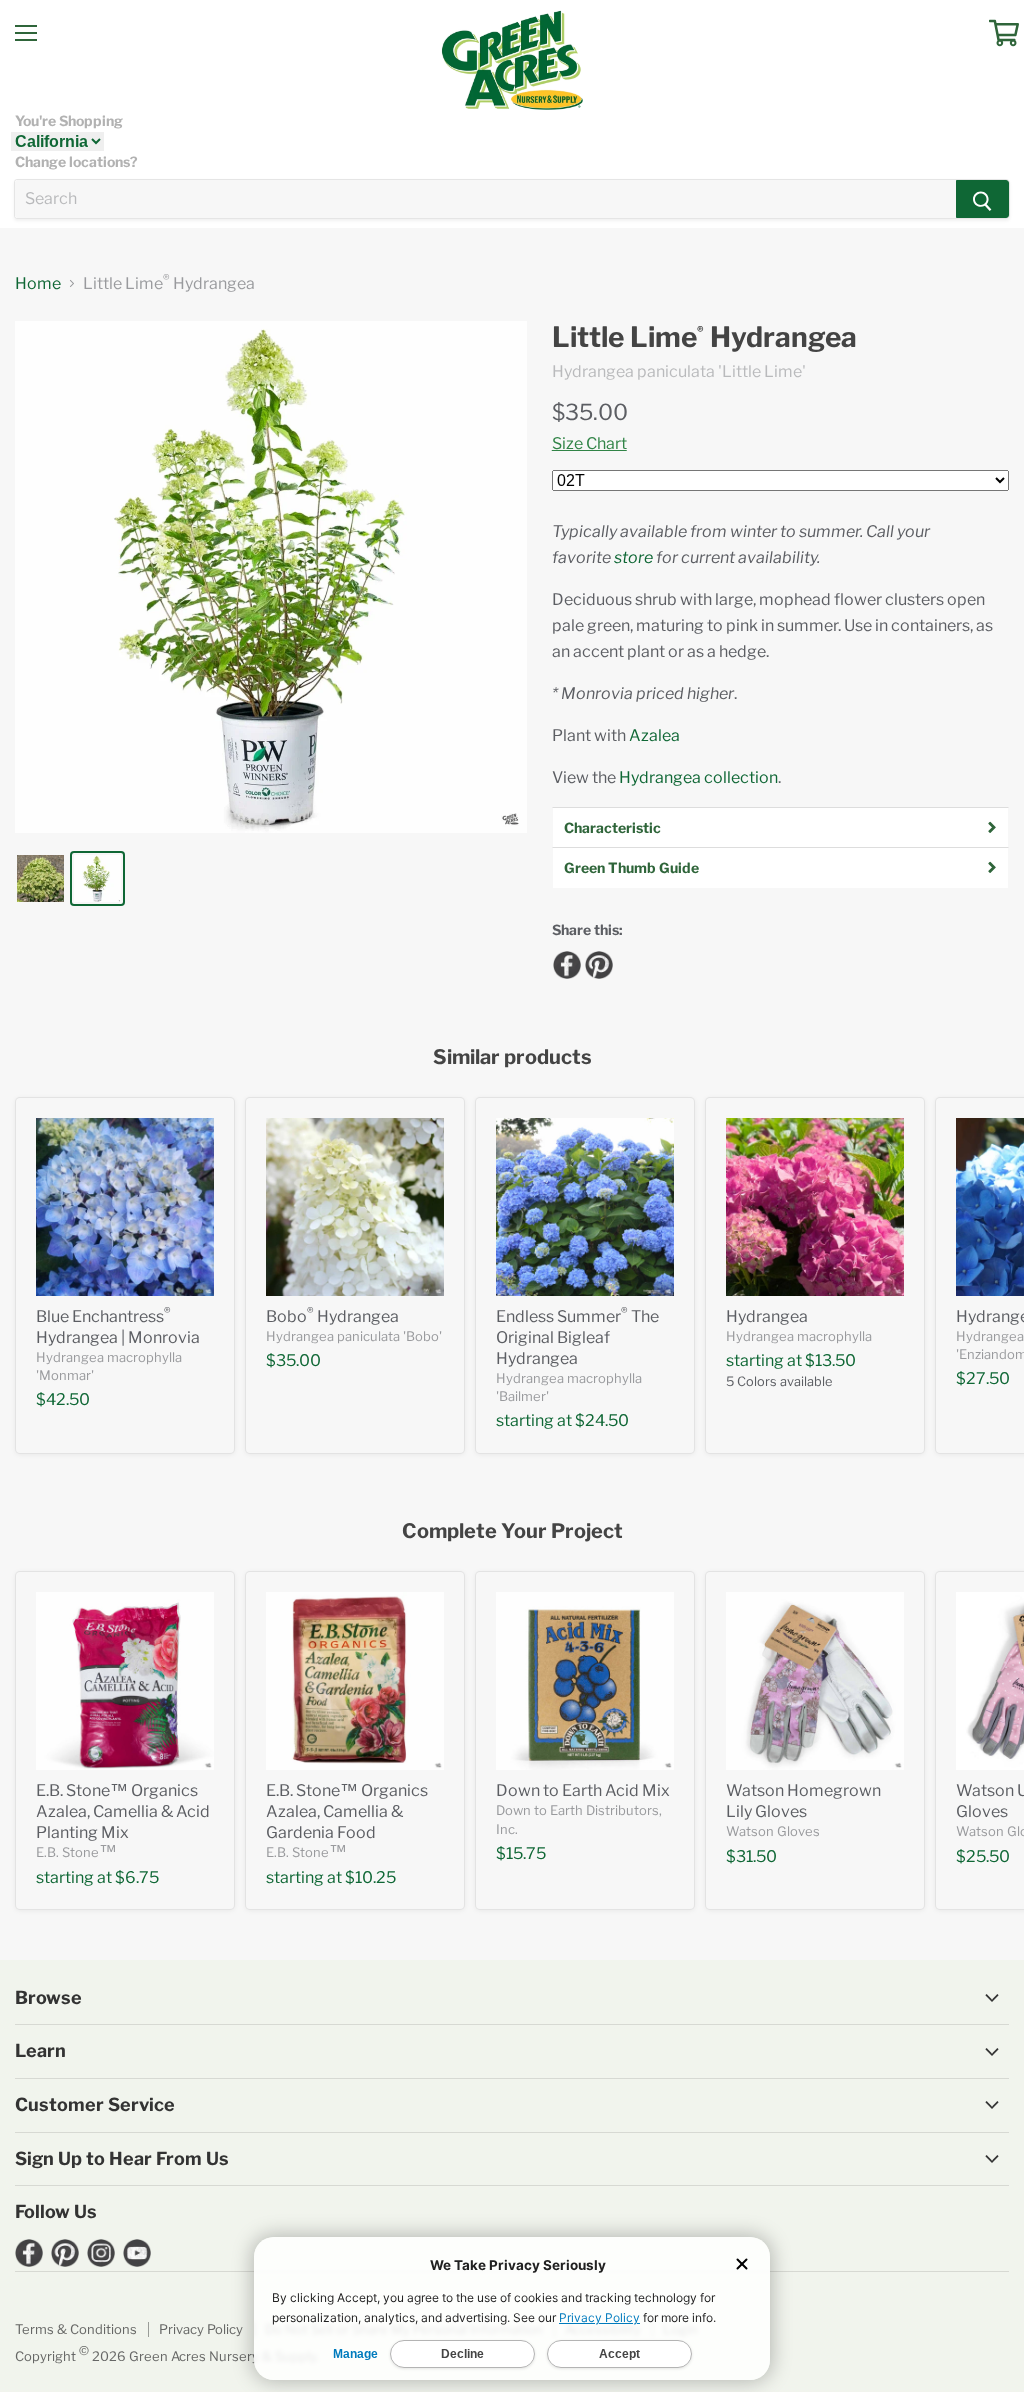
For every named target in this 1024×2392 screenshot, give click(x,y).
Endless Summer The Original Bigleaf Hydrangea (577, 1337)
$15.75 (521, 1853)
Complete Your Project (512, 1531)
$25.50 (983, 1856)
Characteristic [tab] (612, 827)
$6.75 (137, 1877)
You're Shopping (69, 121)
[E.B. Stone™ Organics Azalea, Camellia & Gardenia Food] (355, 1681)
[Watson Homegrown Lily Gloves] (815, 1681)
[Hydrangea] (815, 1207)
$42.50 (63, 1399)
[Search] (982, 199)
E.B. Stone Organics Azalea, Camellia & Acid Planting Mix (123, 1811)
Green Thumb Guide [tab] (631, 867)
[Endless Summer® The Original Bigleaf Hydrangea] (585, 1207)
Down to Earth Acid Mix (583, 1790)
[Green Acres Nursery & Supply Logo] (512, 60)
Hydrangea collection (698, 777)
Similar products (512, 1057)
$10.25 (370, 1877)
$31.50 (751, 1856)
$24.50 (602, 1420)
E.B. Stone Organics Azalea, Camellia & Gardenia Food (347, 1811)
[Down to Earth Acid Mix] (585, 1681)
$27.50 (983, 1378)
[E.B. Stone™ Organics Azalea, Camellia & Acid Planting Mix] (125, 1681)
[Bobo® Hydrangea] (355, 1207)
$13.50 (830, 1360)
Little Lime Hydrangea (704, 337)
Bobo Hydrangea (332, 1316)
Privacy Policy (201, 2329)
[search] (485, 199)
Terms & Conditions (76, 2329)
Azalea (654, 735)
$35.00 (590, 412)
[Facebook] (564, 962)
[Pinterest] (596, 962)
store (633, 557)
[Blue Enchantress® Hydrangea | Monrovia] (125, 1207)
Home (38, 284)
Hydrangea (767, 1316)
